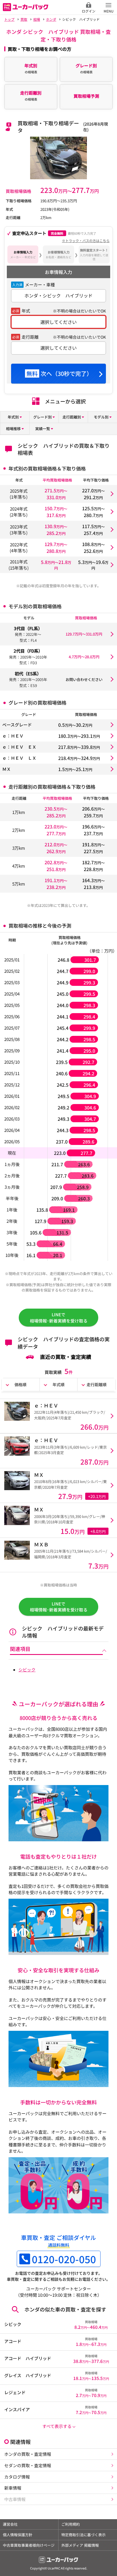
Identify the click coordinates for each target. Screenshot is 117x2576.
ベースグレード (17, 725)
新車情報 (13, 2488)
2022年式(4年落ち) (19, 548)
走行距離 (30, 337)
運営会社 (10, 2524)
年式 (26, 311)
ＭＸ (7, 769)
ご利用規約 (71, 2524)
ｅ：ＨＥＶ (13, 736)
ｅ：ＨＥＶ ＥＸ (19, 747)
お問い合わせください (84, 679)
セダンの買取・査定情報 (28, 2465)
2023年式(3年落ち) (19, 530)
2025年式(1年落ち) (19, 494)
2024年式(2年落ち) (19, 512)
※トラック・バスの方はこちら (86, 240)
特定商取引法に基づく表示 (83, 2535)
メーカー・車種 (40, 285)
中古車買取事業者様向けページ (29, 2545)
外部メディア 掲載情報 (80, 2545)
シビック (27, 1670)
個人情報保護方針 (18, 2535)
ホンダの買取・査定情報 (28, 2454)
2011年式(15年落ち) (19, 565)
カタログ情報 (17, 2477)
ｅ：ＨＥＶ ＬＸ (19, 758)
